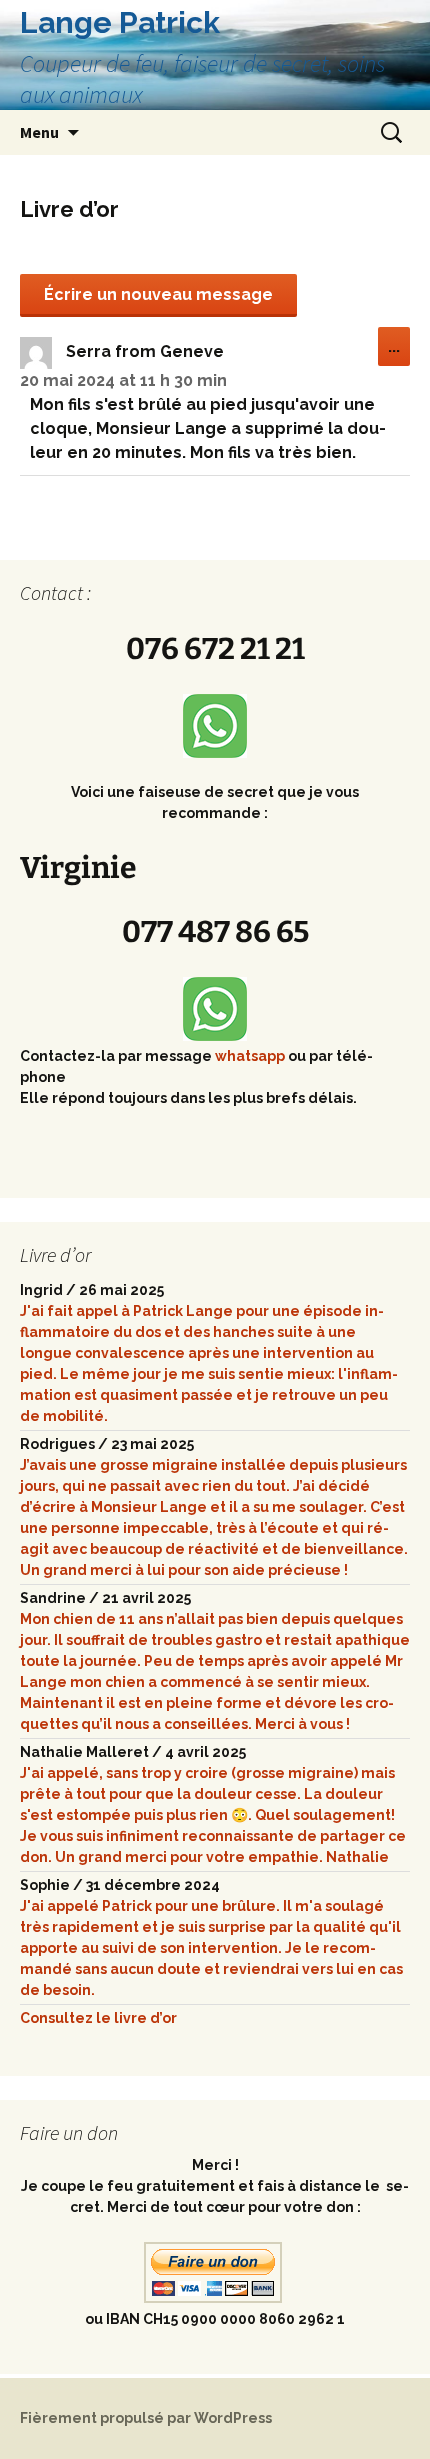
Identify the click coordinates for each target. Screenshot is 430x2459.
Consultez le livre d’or (98, 2018)
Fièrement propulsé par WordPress (146, 2418)
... (399, 351)
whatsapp (251, 1056)
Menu (39, 132)
